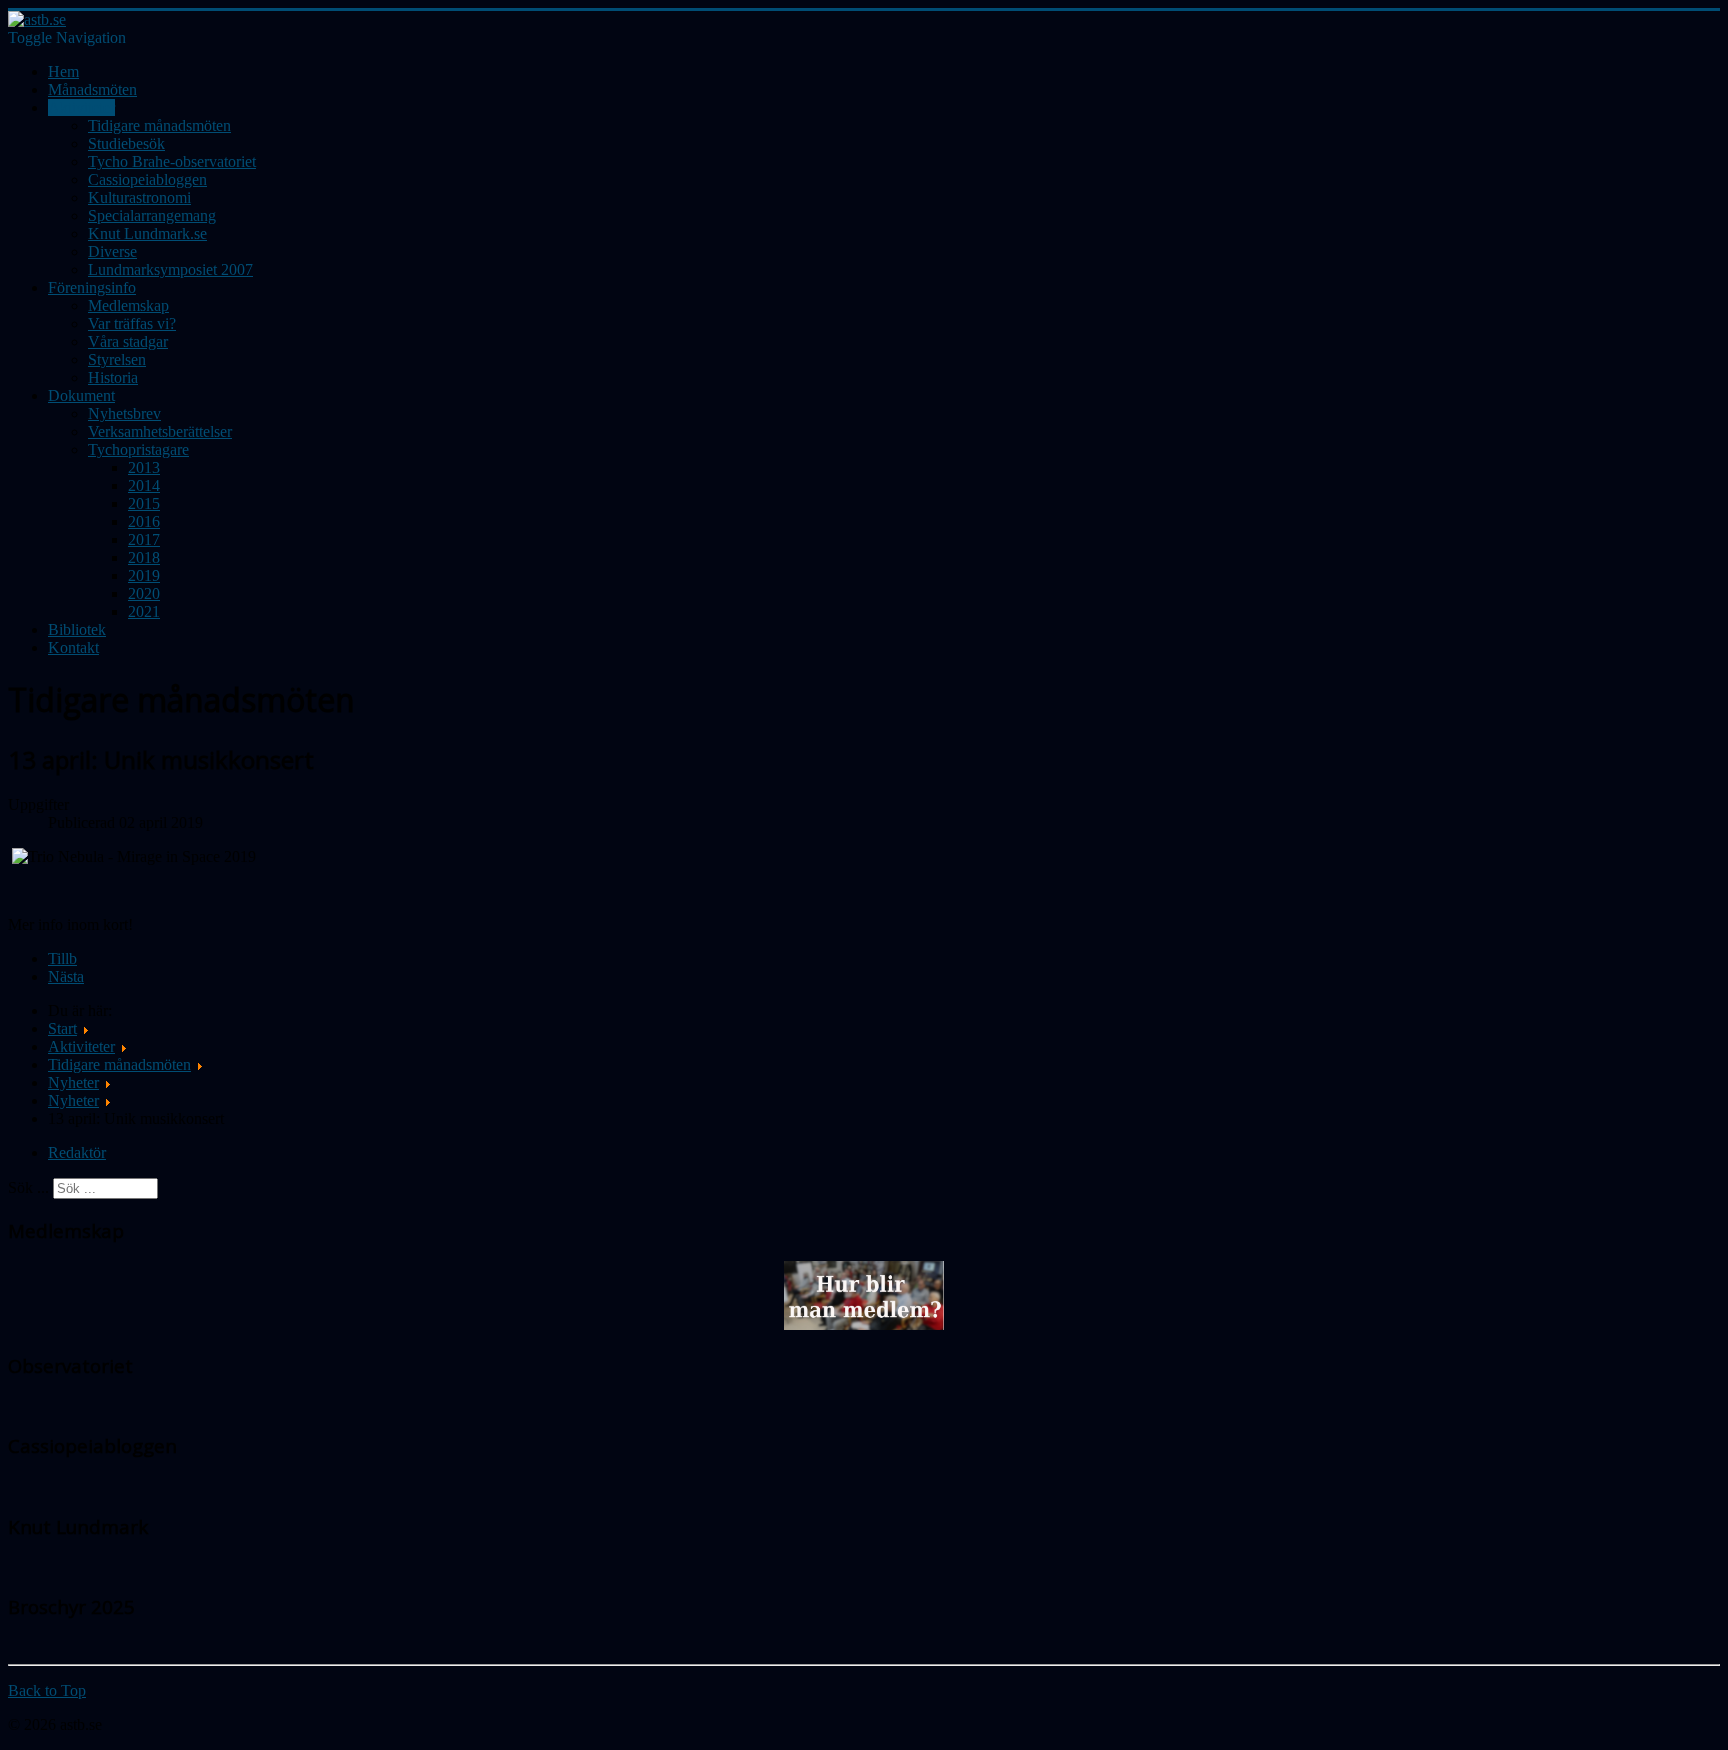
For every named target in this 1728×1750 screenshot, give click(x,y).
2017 (144, 539)
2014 (144, 485)
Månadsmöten (92, 89)
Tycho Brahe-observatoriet (172, 161)
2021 (144, 611)
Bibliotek (77, 629)
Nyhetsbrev (124, 413)
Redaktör (77, 1152)
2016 (144, 521)
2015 (144, 503)
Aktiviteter (81, 107)
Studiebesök (126, 143)
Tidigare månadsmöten (159, 125)
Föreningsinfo (92, 287)
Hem (63, 71)
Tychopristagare (138, 449)
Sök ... (28, 1187)
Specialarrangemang (152, 215)
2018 (144, 557)
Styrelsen (117, 359)
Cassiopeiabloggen (147, 179)
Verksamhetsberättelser (160, 431)
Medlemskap (128, 305)
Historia (113, 377)
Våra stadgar (128, 341)
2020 (144, 593)
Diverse (112, 251)
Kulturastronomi (139, 197)
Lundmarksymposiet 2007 (170, 269)
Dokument (81, 395)
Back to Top (47, 1690)
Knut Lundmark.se (147, 233)
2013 (144, 467)
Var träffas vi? (132, 323)
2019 (144, 575)
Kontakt (73, 647)
